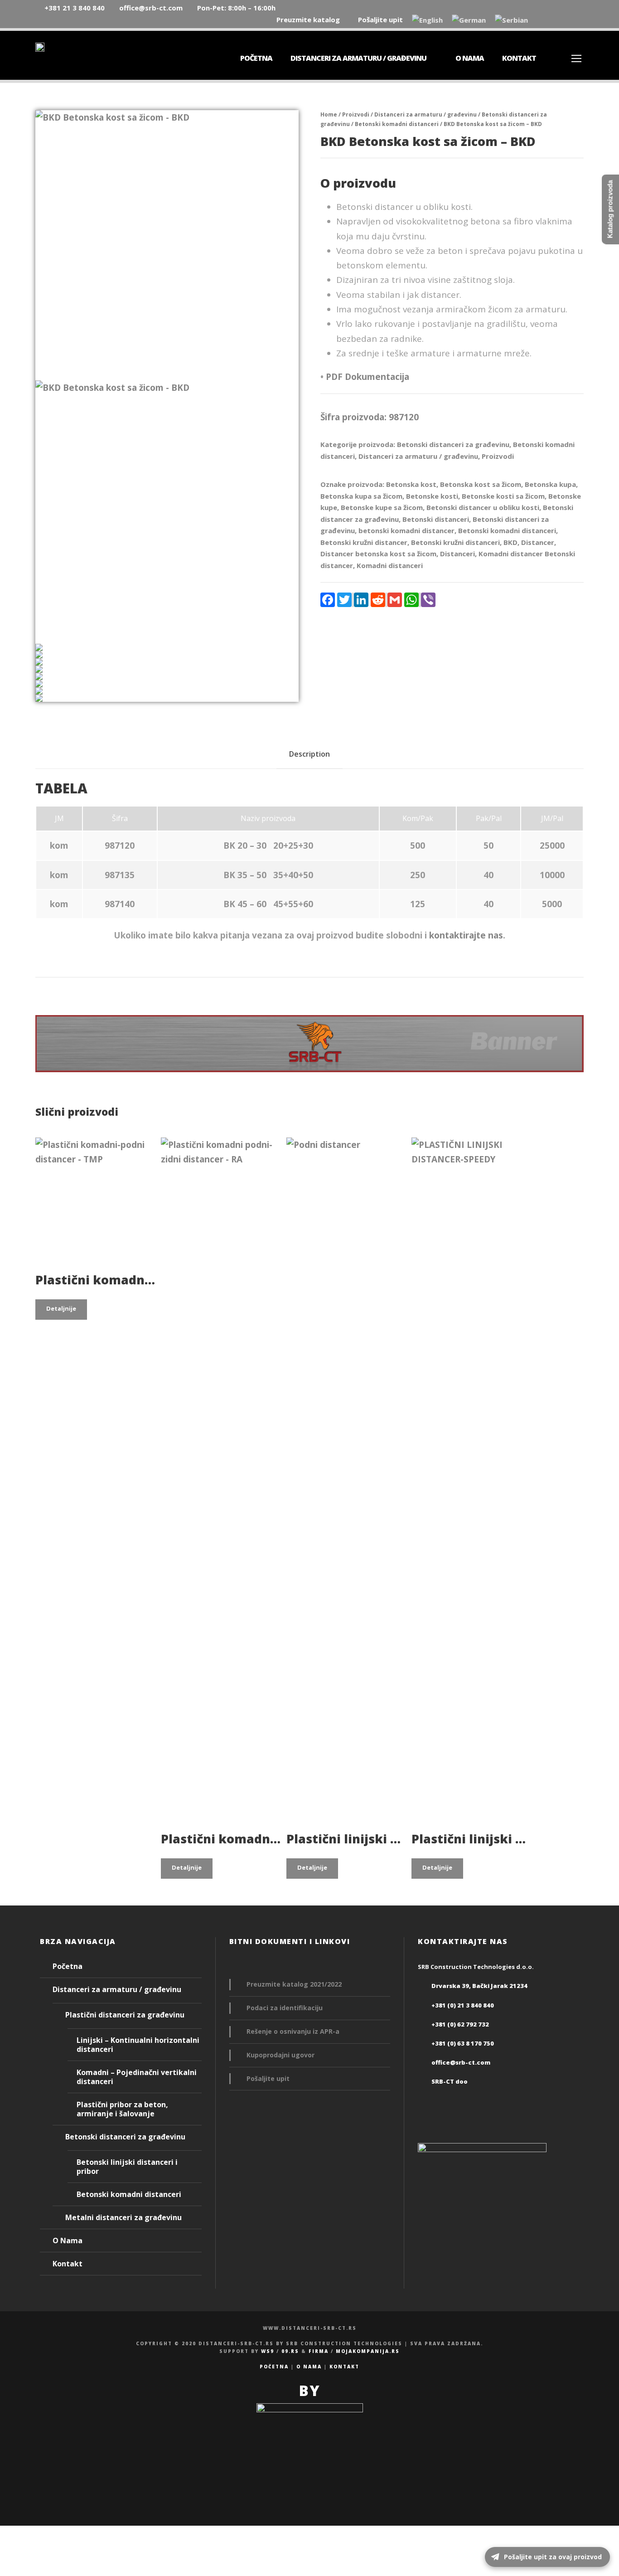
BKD (510, 542)
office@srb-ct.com (461, 2062)
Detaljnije (61, 1308)
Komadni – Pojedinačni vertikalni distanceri (137, 2077)
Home (329, 114)
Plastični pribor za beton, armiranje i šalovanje (122, 2109)
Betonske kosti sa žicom (503, 496)
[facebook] (564, 19)
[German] (469, 21)
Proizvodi (356, 114)
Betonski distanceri (436, 519)
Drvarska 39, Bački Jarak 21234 (479, 1986)
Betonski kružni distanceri (455, 542)
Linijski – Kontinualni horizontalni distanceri (138, 2045)
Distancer (538, 542)
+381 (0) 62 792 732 (460, 2024)
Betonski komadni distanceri (397, 124)
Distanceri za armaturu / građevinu (358, 58)
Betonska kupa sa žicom (361, 496)
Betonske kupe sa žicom (382, 507)
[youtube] (581, 19)
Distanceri (457, 554)
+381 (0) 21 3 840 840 (463, 2005)
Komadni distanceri (390, 565)
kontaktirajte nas (466, 935)
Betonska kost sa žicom (481, 484)
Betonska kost (411, 484)
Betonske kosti (432, 496)
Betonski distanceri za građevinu (453, 444)
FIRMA (319, 2351)
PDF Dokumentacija (368, 377)
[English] (427, 21)
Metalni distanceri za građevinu (123, 2217)
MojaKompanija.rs (368, 2351)
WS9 (268, 2351)
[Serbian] (511, 21)
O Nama (470, 58)
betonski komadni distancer (406, 530)
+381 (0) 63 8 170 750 (463, 2043)
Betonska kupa (550, 484)
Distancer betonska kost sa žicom (378, 554)
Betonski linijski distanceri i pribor (127, 2167)
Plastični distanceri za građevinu (125, 2015)
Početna (256, 58)
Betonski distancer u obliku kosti (483, 507)
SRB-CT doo (450, 2081)
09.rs (290, 2351)
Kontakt (519, 58)
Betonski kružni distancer (364, 542)
